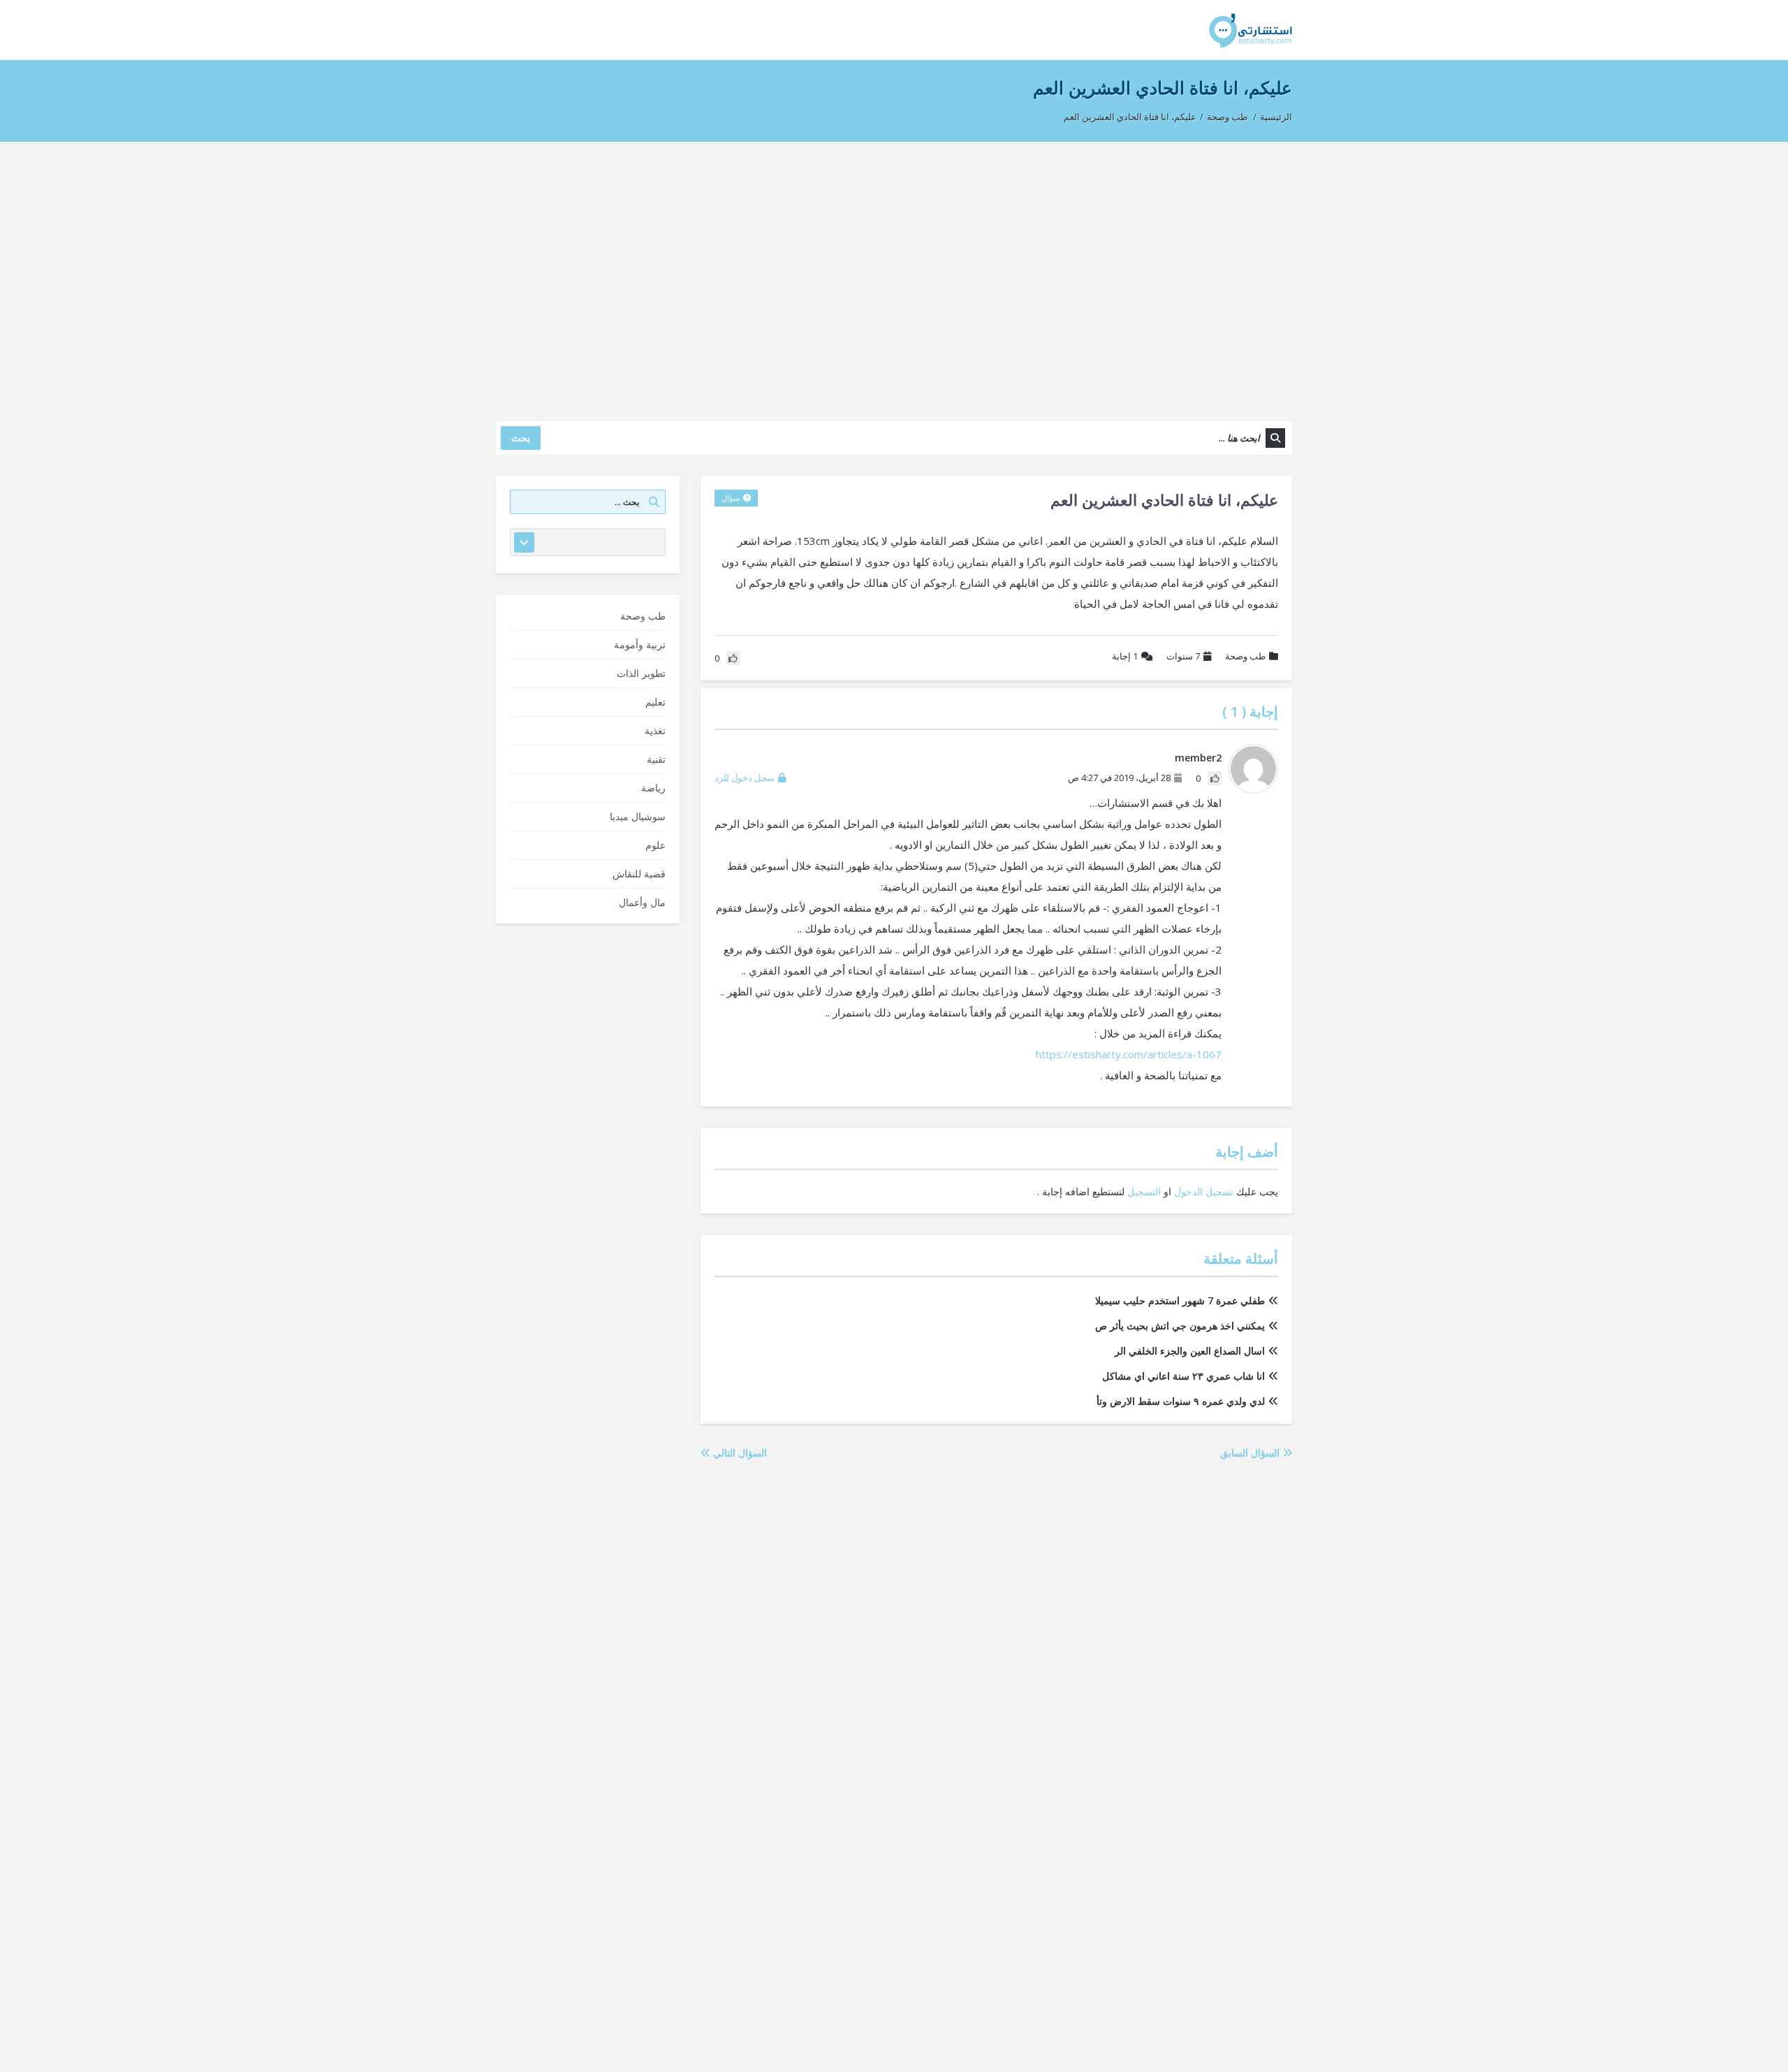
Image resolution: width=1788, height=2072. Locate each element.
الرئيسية (1276, 117)
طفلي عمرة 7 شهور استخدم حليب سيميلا (1180, 1300)
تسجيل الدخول (1204, 1191)
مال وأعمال (642, 902)
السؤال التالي (739, 1453)
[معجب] (1215, 778)
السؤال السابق (1251, 1453)
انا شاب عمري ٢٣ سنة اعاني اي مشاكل (1184, 1376)
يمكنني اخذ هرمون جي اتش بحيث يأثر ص (1180, 1326)
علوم (655, 845)
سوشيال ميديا (638, 816)
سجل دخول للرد (745, 778)
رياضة (653, 788)
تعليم (655, 702)
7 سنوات (1183, 656)
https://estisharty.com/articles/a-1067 (1129, 1054)
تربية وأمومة (640, 644)
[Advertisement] (894, 275)
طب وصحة (1227, 117)
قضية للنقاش (639, 874)
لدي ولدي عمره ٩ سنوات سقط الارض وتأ (1181, 1401)
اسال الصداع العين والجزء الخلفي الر (1190, 1351)
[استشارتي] (1251, 30)
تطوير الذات (641, 673)
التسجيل (1144, 1191)
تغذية (655, 730)
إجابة (1125, 656)
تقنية (656, 759)
